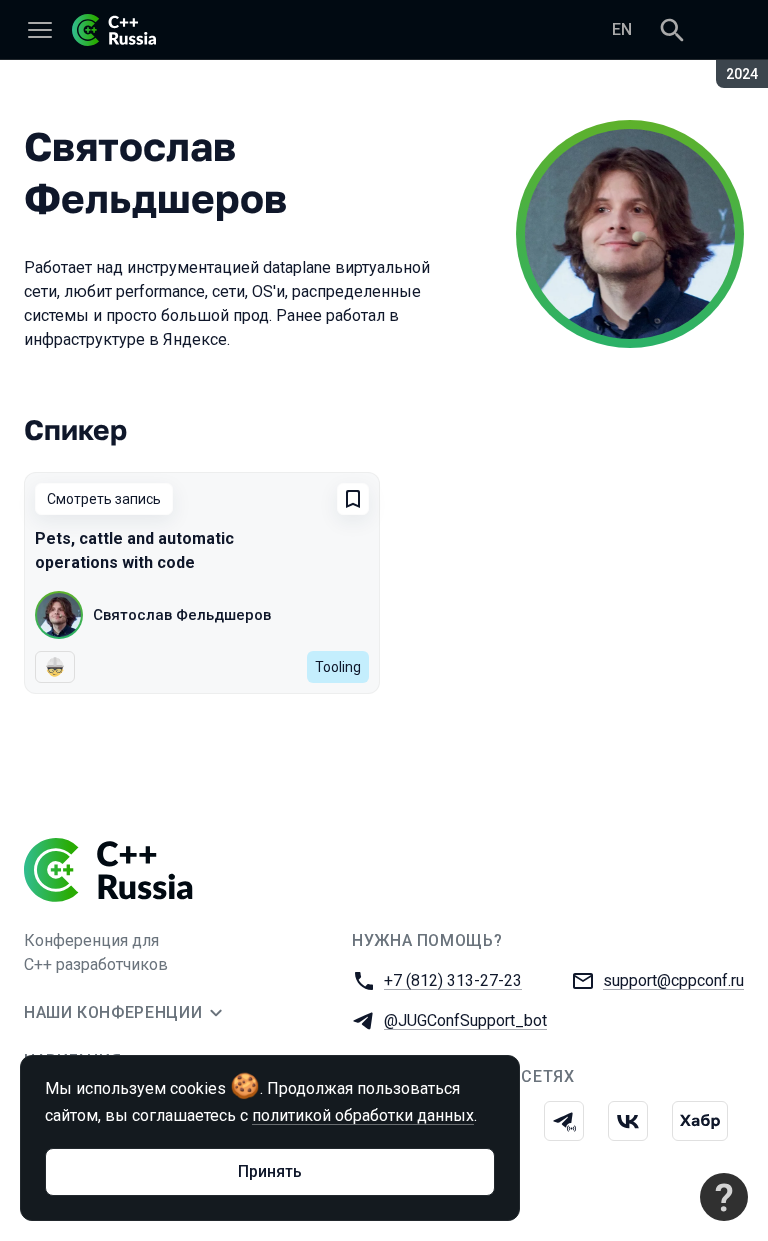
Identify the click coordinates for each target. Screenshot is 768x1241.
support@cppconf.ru (673, 980)
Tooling (338, 667)
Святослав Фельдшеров (182, 615)
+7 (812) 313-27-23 (453, 980)
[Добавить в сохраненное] (353, 499)
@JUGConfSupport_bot (465, 1020)
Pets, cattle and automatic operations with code (134, 550)
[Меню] (40, 30)
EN (622, 29)
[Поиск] (672, 30)
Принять (270, 1171)
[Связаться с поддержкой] (724, 1197)
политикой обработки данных (363, 1115)
